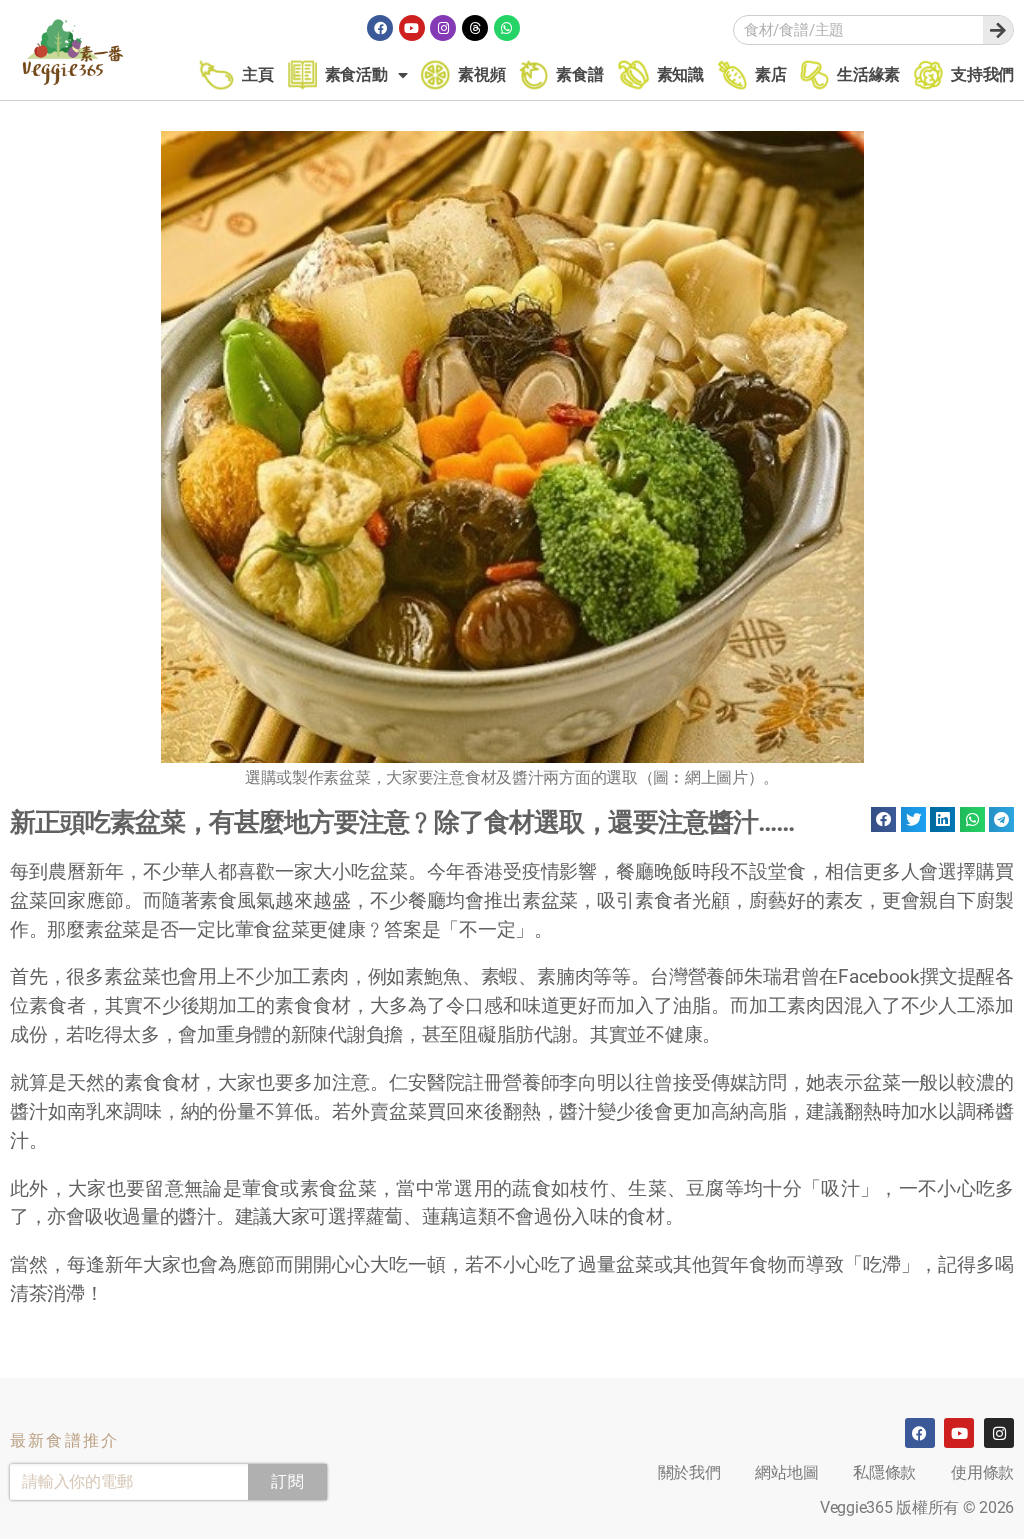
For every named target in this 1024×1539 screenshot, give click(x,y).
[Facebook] (380, 28)
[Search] (998, 30)
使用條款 (982, 1472)
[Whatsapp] (507, 28)
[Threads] (475, 28)
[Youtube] (412, 28)
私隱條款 (884, 1472)
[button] (883, 819)
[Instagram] (443, 28)
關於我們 (689, 1472)
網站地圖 (786, 1472)
